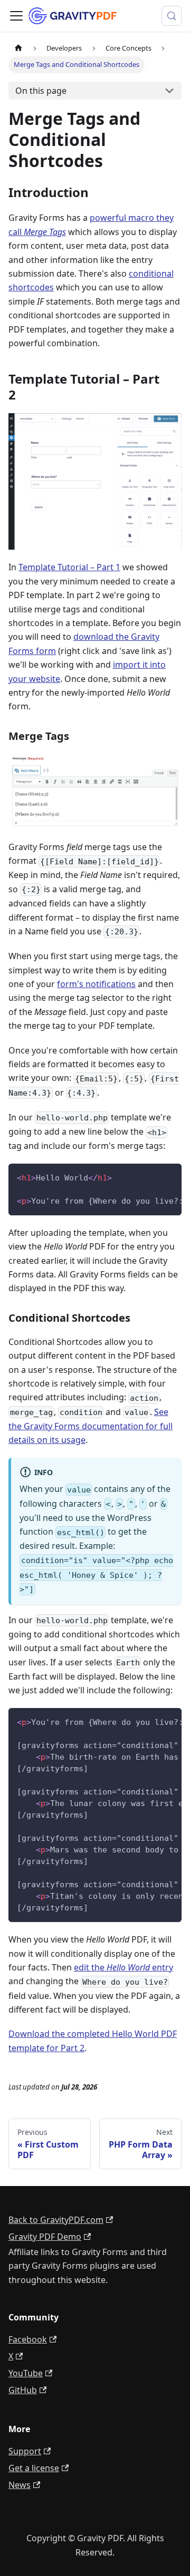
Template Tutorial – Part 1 (69, 567)
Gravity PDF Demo (45, 2237)
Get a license (34, 2468)
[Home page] (18, 48)
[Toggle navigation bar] (16, 16)
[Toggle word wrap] (149, 1177)
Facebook (28, 2339)
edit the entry (123, 1967)
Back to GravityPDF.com (56, 2220)
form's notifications (96, 984)
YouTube (26, 2373)
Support (25, 2451)
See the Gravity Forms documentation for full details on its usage (91, 1426)
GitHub (23, 2390)
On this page (41, 91)
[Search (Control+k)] (172, 16)
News (20, 2485)
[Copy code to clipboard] (169, 1177)
